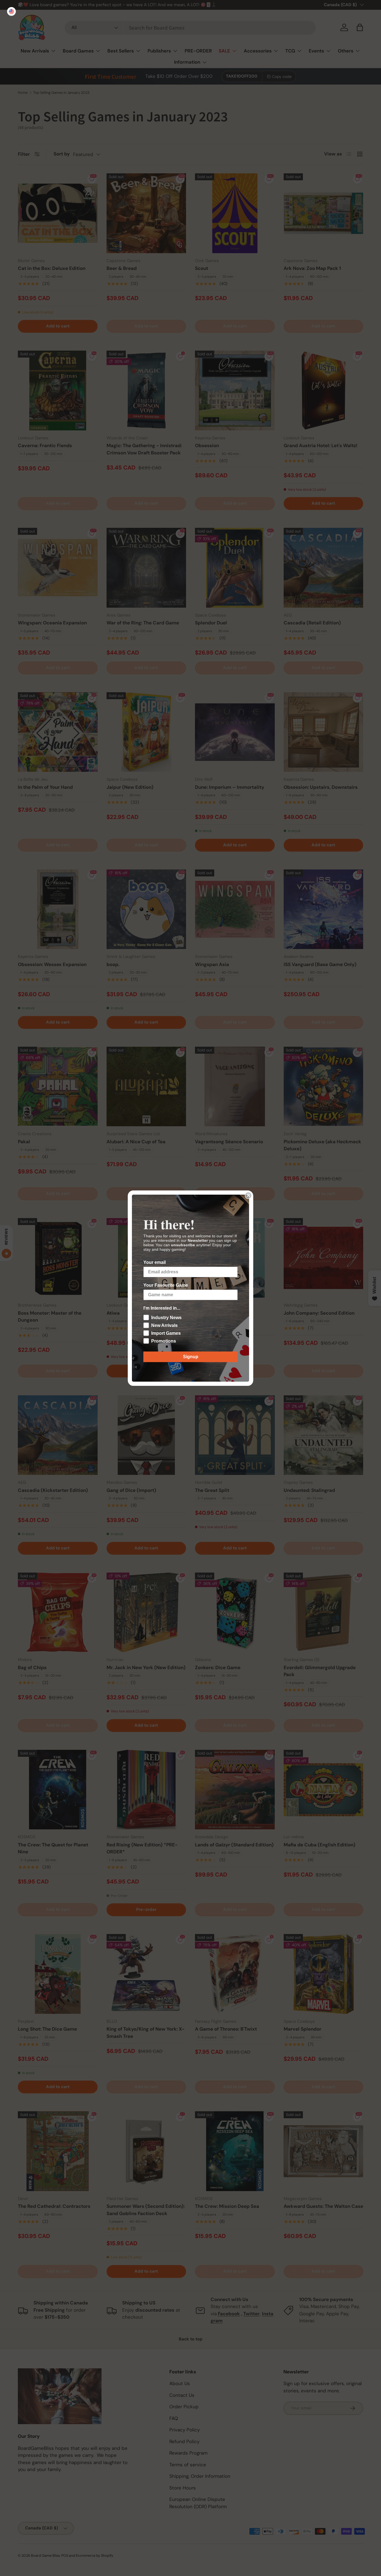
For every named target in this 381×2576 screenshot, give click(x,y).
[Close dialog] (248, 1195)
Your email (155, 1262)
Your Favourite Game (166, 1285)
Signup (191, 1357)
